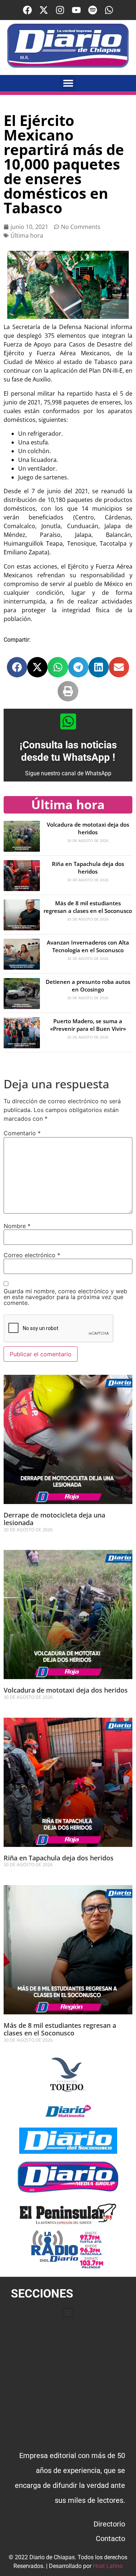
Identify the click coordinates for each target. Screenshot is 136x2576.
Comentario (22, 1133)
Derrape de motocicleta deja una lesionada (54, 1519)
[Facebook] (27, 10)
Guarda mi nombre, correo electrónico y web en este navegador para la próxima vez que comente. (65, 1297)
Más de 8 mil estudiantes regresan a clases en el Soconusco (88, 907)
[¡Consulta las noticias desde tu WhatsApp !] (68, 721)
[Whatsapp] (109, 10)
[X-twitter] (44, 10)
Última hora (27, 236)
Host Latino (108, 2566)
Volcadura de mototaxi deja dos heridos (88, 828)
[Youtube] (76, 10)
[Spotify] (93, 10)
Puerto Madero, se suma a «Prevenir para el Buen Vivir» (88, 1025)
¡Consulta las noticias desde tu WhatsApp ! (68, 751)
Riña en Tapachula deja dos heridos (88, 868)
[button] (68, 83)
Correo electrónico (32, 1255)
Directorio (109, 2524)
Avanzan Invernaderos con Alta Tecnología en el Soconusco (88, 946)
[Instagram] (60, 10)
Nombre (17, 1226)
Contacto (110, 2539)
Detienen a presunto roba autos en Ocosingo (88, 986)
